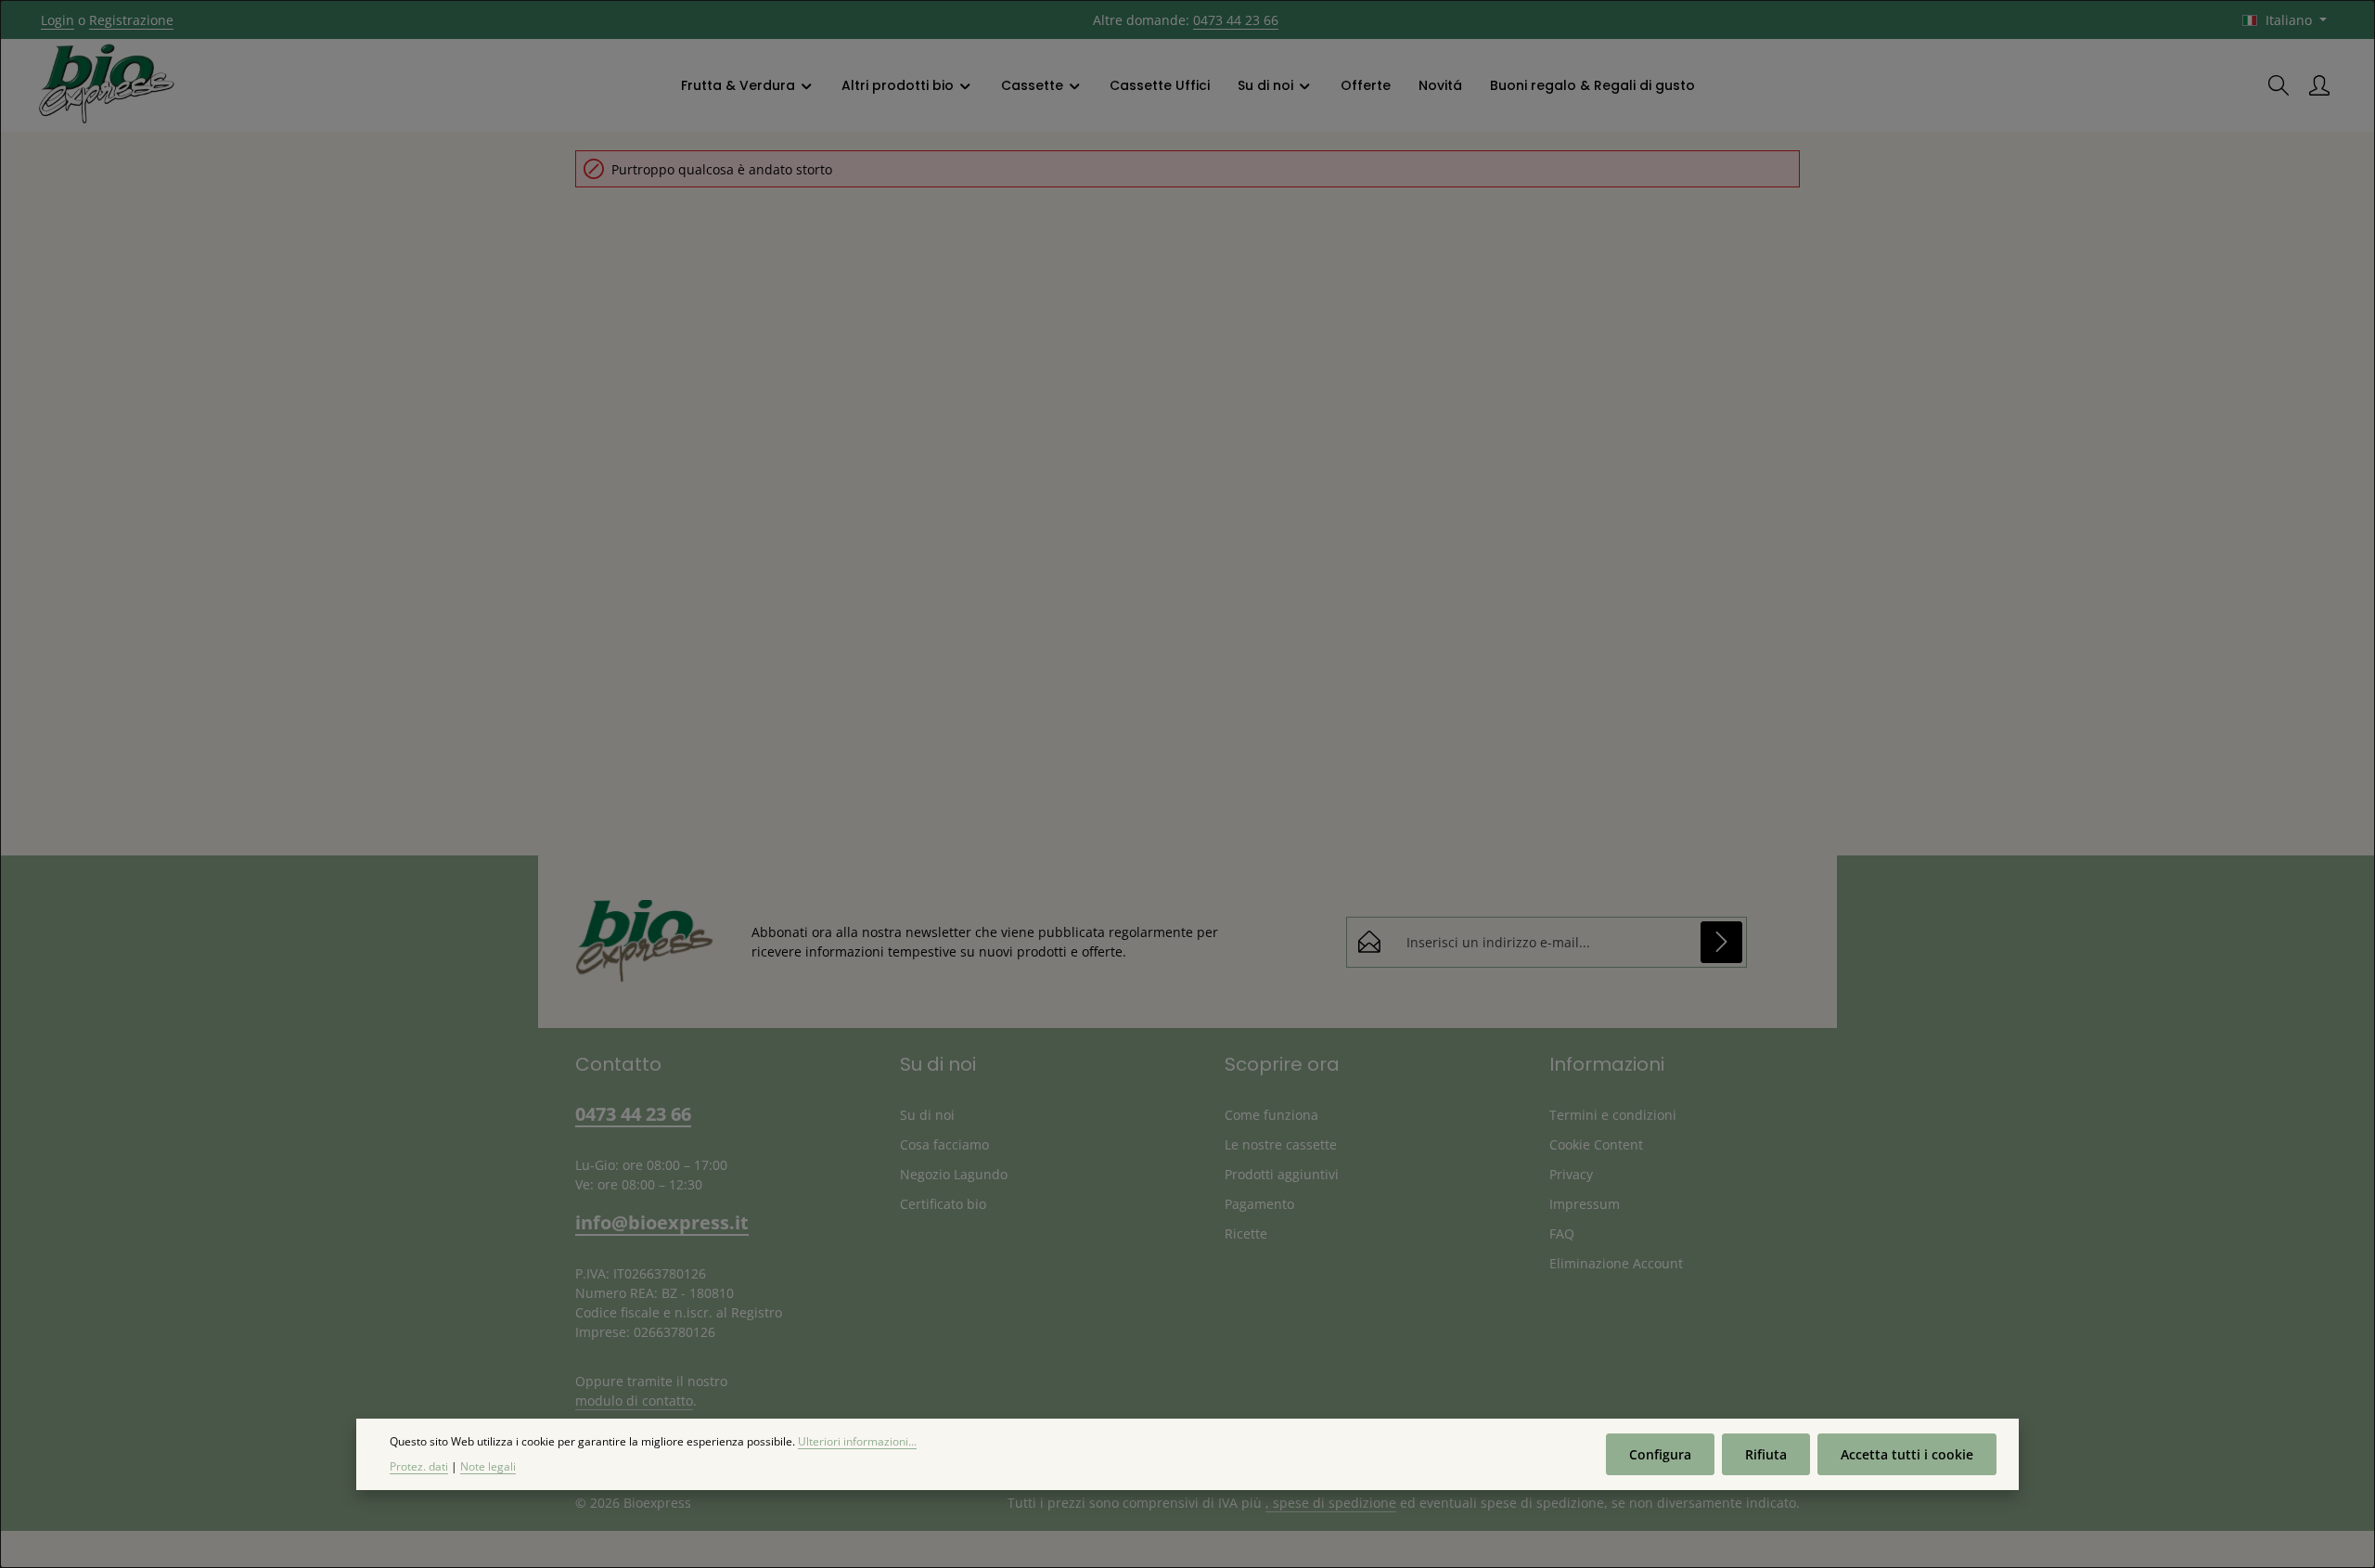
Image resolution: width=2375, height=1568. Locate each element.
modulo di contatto (634, 1401)
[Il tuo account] (2319, 85)
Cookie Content (1596, 1144)
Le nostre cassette (1281, 1144)
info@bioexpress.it (662, 1222)
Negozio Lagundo (954, 1174)
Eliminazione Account (1616, 1263)
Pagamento (1259, 1204)
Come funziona (1271, 1115)
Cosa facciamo (944, 1144)
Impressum (1585, 1204)
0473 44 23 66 (1236, 20)
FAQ (1562, 1234)
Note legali (488, 1465)
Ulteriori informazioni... (857, 1441)
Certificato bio (943, 1204)
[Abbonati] (1721, 942)
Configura (1660, 1454)
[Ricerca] (2279, 85)
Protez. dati (419, 1465)
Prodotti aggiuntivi (1282, 1174)
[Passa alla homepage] (107, 85)
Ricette (1246, 1234)
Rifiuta (1766, 1454)
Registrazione (131, 20)
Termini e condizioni (1613, 1115)
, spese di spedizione (1331, 1503)
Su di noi (927, 1115)
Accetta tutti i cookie (1907, 1454)
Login (58, 20)
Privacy (1571, 1174)
